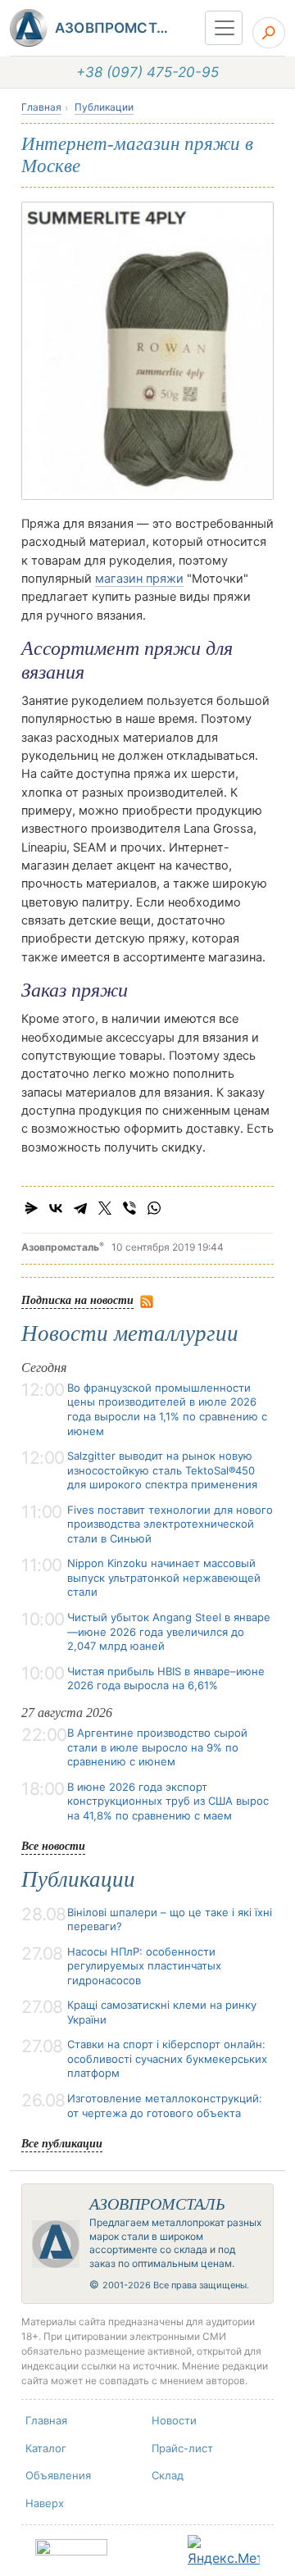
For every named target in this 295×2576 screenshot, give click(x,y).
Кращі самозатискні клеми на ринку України (162, 2012)
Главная (41, 107)
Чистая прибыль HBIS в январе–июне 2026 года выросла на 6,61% (166, 1679)
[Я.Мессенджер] (31, 1208)
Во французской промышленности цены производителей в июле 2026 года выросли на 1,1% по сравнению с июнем (167, 1409)
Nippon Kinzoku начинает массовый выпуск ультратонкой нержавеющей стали (164, 1577)
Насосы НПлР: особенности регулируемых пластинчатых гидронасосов (144, 1966)
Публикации (104, 107)
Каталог (46, 2448)
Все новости (53, 1845)
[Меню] (224, 28)
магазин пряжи (139, 579)
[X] (105, 1208)
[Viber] (129, 1208)
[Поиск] (269, 33)
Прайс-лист (182, 2448)
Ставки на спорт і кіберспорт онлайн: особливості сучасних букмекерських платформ (167, 2058)
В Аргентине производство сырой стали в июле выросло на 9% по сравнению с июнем (157, 1747)
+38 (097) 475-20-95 (147, 72)
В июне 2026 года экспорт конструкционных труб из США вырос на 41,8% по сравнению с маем (168, 1801)
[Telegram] (80, 1208)
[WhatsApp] (154, 1208)
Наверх (45, 2503)
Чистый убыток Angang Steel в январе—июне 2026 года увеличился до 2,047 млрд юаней (169, 1631)
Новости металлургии (130, 1333)
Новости (174, 2420)
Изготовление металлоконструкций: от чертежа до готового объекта (165, 2106)
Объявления (58, 2475)
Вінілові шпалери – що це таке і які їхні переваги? (170, 1920)
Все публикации (62, 2143)
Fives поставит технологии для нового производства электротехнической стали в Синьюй (170, 1524)
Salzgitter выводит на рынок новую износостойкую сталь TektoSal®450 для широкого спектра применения (162, 1470)
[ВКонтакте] (56, 1208)
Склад (168, 2475)
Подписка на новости (77, 1299)
